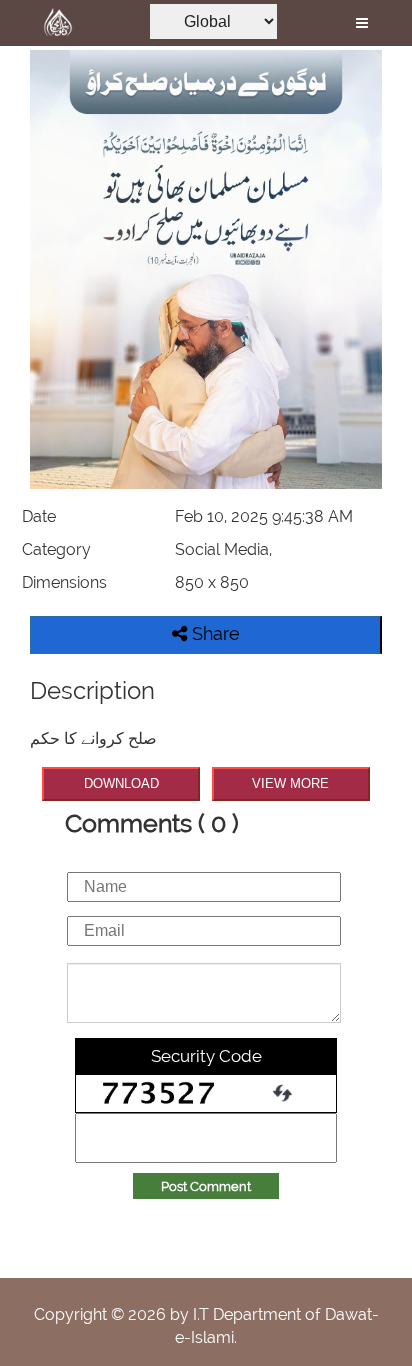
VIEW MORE (290, 783)
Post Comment (206, 1186)
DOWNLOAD (121, 783)
